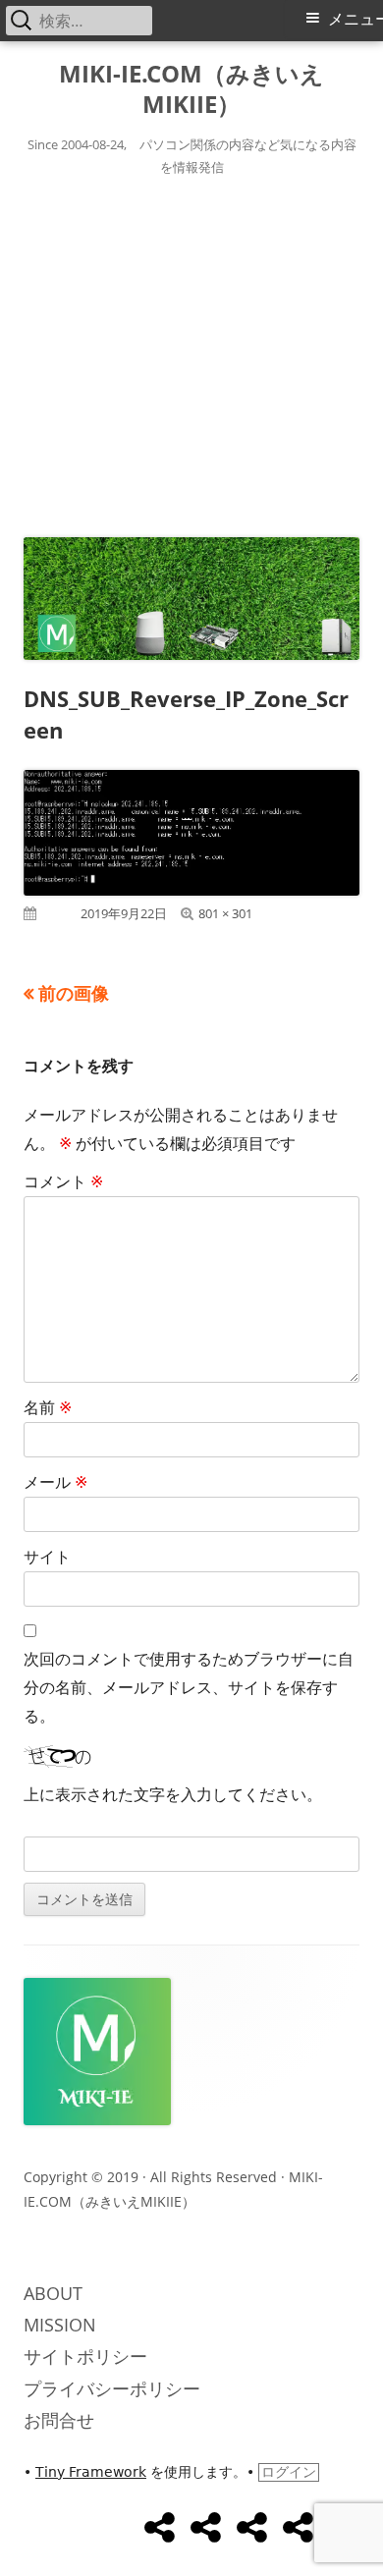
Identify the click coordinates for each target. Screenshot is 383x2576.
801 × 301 (225, 913)
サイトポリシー (85, 2356)
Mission (60, 2325)
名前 (48, 1407)
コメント (63, 1181)
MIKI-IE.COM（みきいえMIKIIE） (191, 89)
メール (55, 1482)
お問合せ (59, 2420)
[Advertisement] (191, 353)
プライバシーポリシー (112, 2388)
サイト (47, 1557)
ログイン (289, 2472)
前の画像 (74, 993)
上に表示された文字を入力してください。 (173, 1794)
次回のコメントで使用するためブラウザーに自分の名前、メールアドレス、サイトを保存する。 (189, 1687)
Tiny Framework (91, 2472)
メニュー (356, 19)
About (53, 2293)
